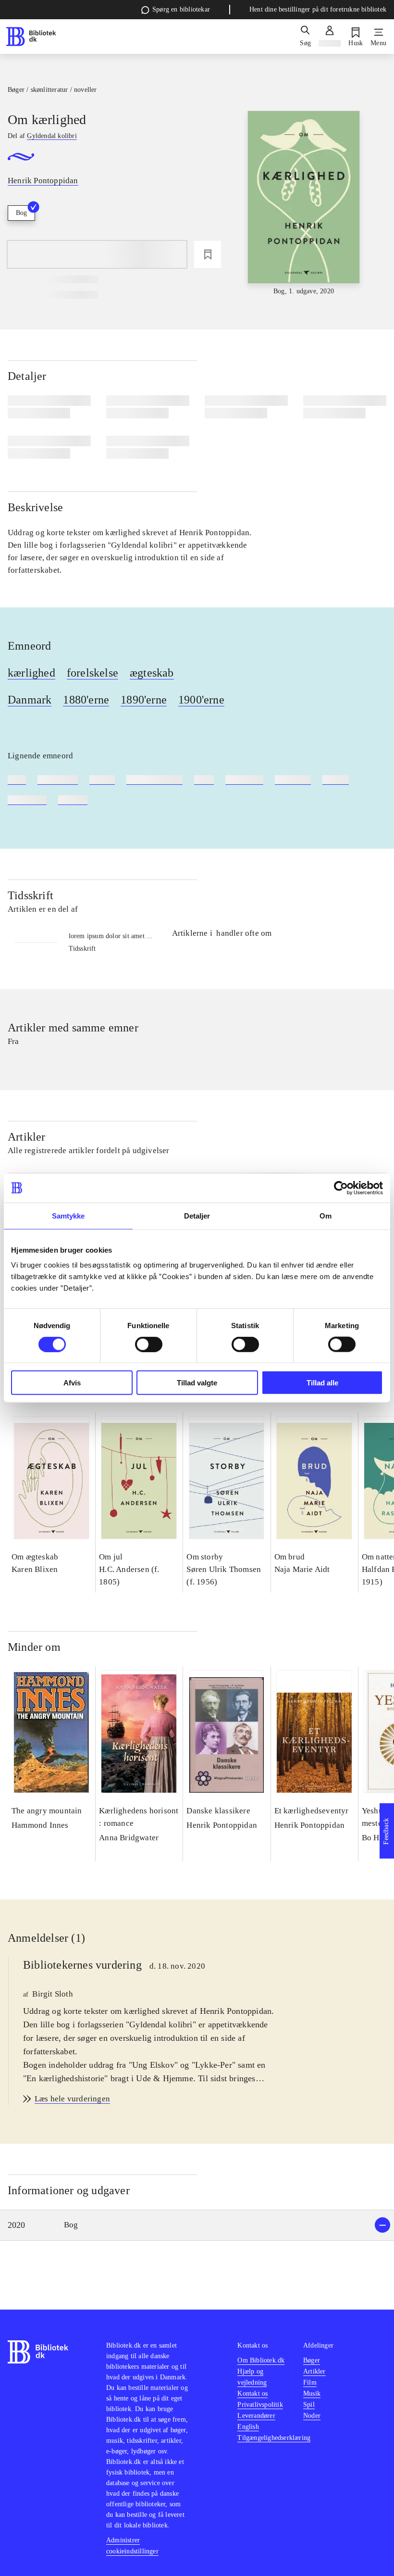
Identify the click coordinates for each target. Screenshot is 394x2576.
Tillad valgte (197, 1383)
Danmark (30, 700)
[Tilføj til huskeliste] (208, 254)
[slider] (304, 204)
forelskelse (92, 673)
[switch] (149, 1344)
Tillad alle (322, 1383)
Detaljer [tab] (197, 1215)
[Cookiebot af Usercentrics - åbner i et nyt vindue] (341, 1188)
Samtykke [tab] (68, 1215)
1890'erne (144, 700)
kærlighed (31, 673)
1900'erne (201, 700)
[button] (197, 2225)
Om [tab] (326, 1215)
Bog (21, 213)
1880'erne (86, 700)
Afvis (72, 1383)
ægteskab (152, 673)
